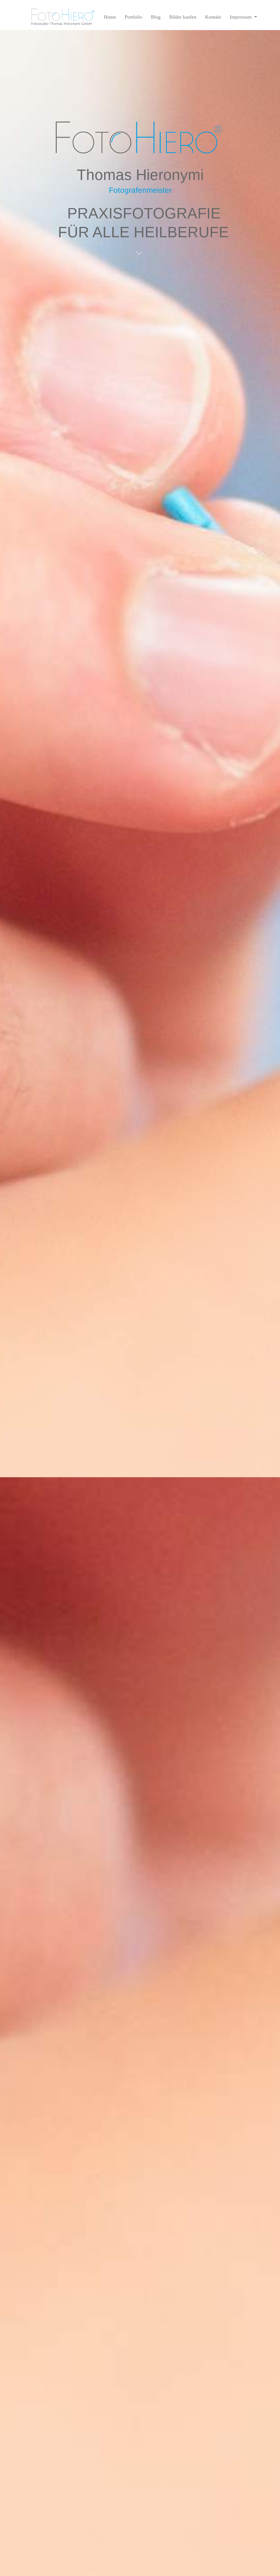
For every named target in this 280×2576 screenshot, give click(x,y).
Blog (156, 17)
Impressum (241, 17)
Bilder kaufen (183, 17)
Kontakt (213, 17)
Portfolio (133, 17)
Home (110, 17)
